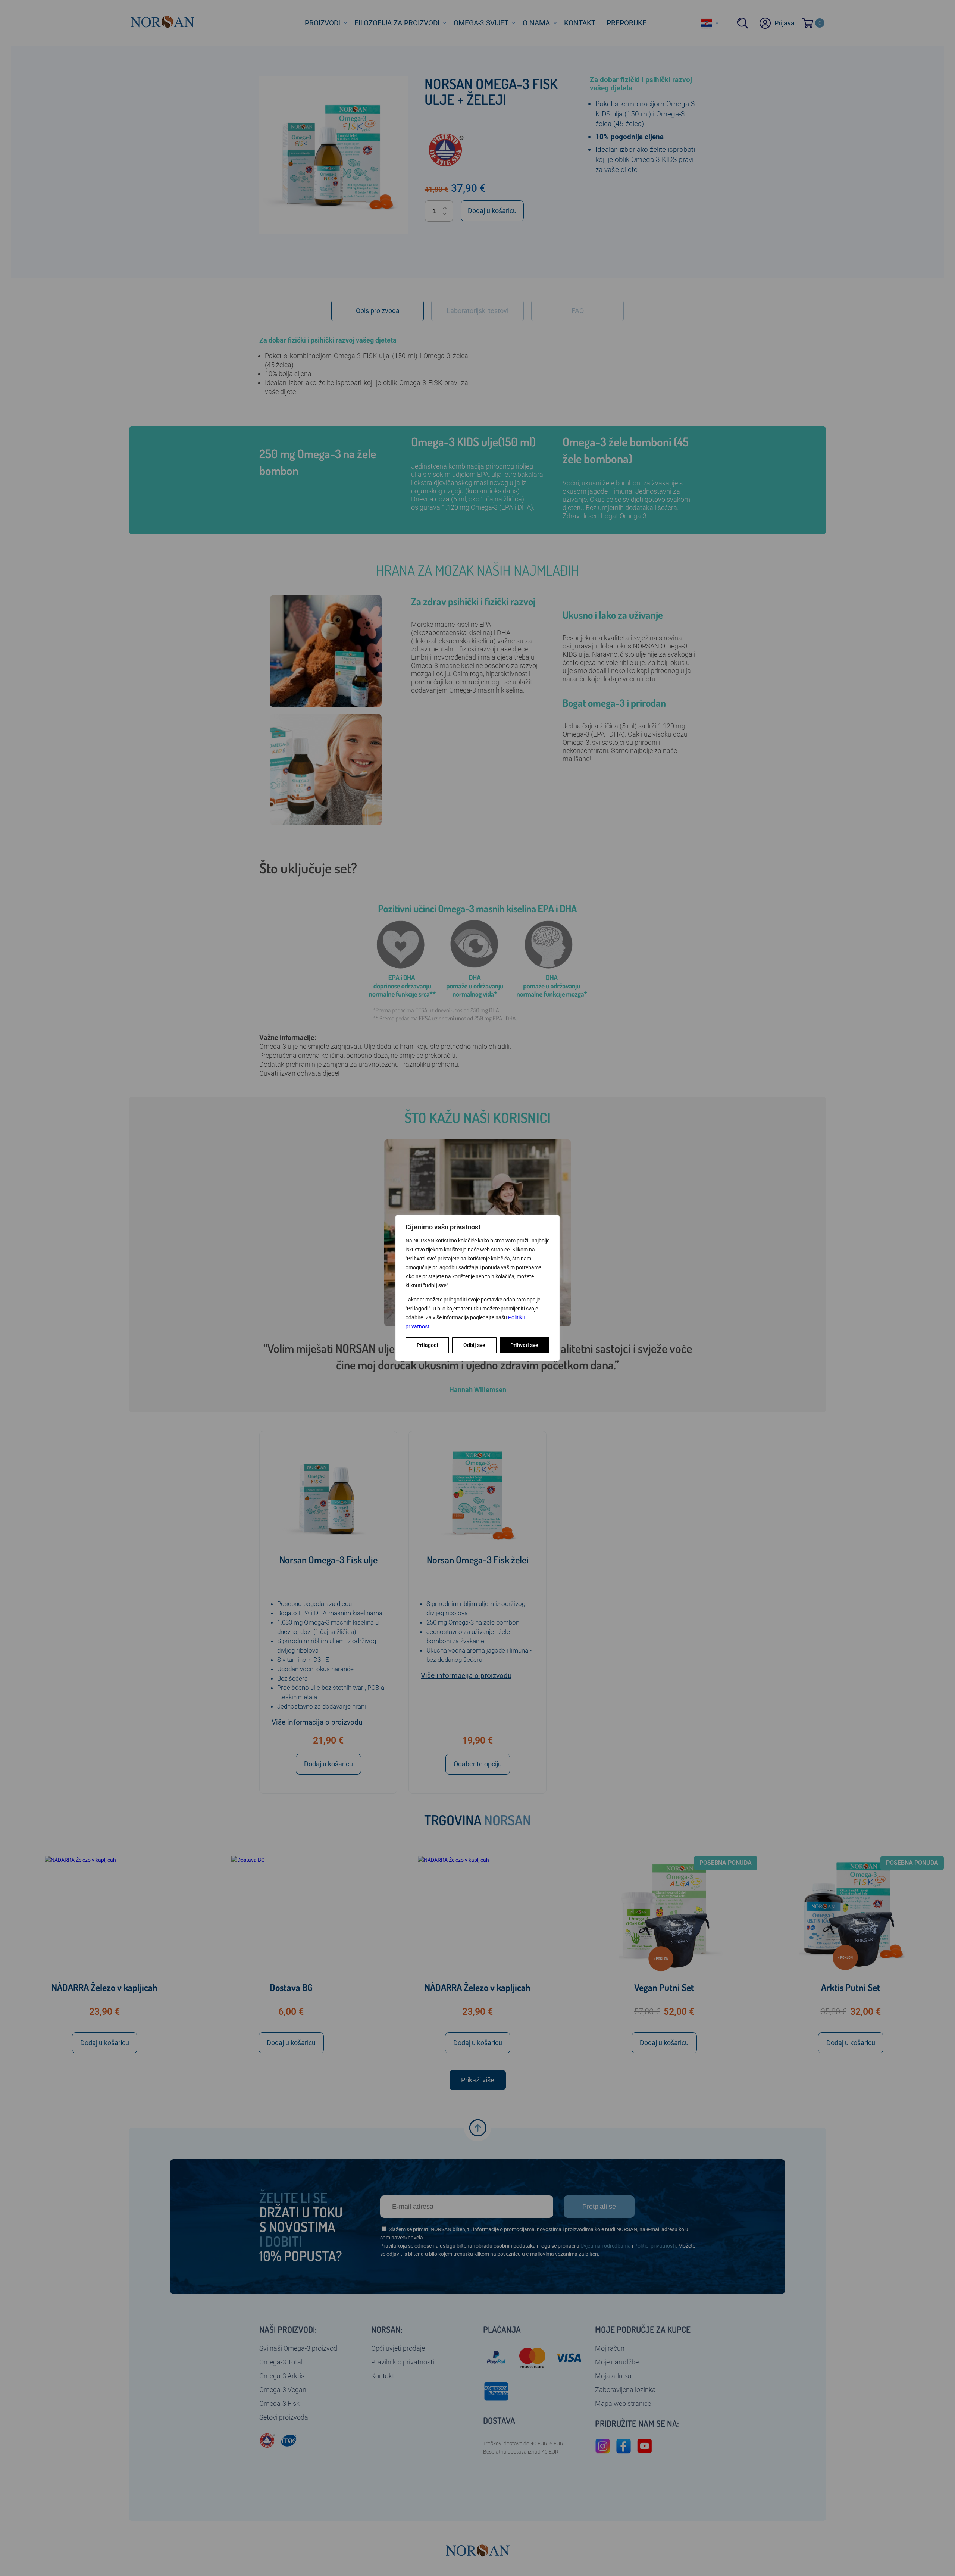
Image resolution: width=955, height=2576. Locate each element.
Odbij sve (474, 1345)
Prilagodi (428, 1345)
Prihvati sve (524, 1345)
